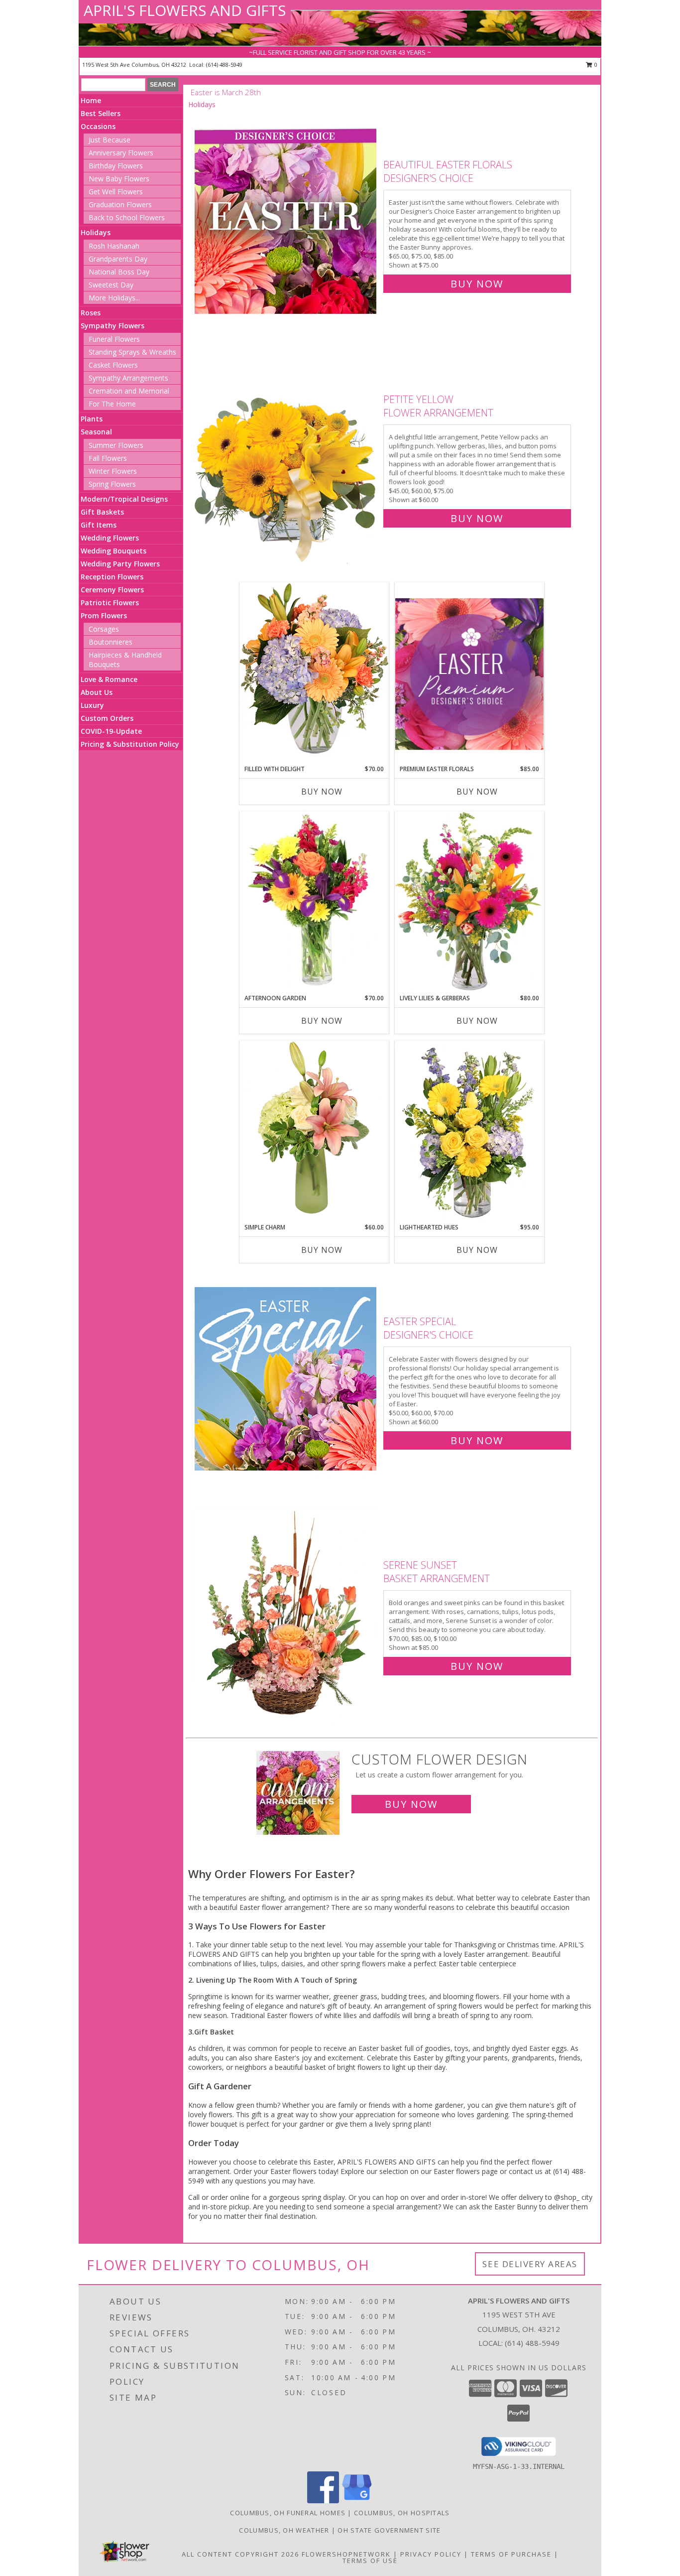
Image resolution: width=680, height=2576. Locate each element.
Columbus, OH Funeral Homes (288, 2513)
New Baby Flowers (119, 179)
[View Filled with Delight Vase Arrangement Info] (314, 673)
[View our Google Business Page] (357, 2501)
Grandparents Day (118, 259)
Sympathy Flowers (113, 326)
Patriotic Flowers (110, 603)
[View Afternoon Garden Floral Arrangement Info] (314, 903)
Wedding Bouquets (113, 551)
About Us (97, 692)
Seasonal (96, 432)
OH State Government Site (389, 2530)
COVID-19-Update (111, 731)
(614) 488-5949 (224, 65)
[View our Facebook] (323, 2501)
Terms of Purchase (511, 2554)
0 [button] (595, 65)
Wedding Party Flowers (120, 564)
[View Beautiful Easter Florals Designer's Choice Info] (286, 222)
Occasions (98, 126)
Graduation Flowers (120, 204)
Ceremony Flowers (112, 590)
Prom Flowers (104, 615)
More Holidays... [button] (114, 298)
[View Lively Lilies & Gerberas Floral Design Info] (469, 903)
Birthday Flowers (116, 166)
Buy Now (477, 284)
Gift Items (99, 525)
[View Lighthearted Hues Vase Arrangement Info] (469, 1132)
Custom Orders (107, 718)
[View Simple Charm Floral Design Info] (314, 1132)
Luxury (92, 705)
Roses (91, 313)
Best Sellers (101, 113)
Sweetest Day (111, 285)
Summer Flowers (116, 445)
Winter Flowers (113, 471)
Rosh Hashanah (114, 246)
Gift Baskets (102, 512)
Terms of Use (370, 2561)
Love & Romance (109, 679)
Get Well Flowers (116, 192)
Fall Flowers (108, 458)
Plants (92, 419)
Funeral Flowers (114, 339)
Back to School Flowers (127, 217)
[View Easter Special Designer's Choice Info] (286, 1379)
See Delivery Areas (530, 2264)
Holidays (96, 232)
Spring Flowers (112, 484)
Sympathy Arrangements (128, 378)
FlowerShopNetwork (346, 2554)
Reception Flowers (112, 577)
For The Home (112, 404)
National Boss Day (119, 272)
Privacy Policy (431, 2554)
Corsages (104, 629)
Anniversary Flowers (121, 153)
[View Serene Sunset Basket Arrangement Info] (286, 1613)
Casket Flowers (113, 365)
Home (91, 100)
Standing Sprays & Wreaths (132, 352)
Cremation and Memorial (129, 391)
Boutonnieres (111, 642)
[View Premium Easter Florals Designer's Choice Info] (469, 674)
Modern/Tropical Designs (124, 499)
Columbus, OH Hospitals (402, 2513)
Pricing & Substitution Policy (130, 744)
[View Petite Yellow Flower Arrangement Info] (286, 457)
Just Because (110, 140)
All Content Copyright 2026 (240, 2554)
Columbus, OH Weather (284, 2530)
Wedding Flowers (110, 538)
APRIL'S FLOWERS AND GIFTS (185, 10)
